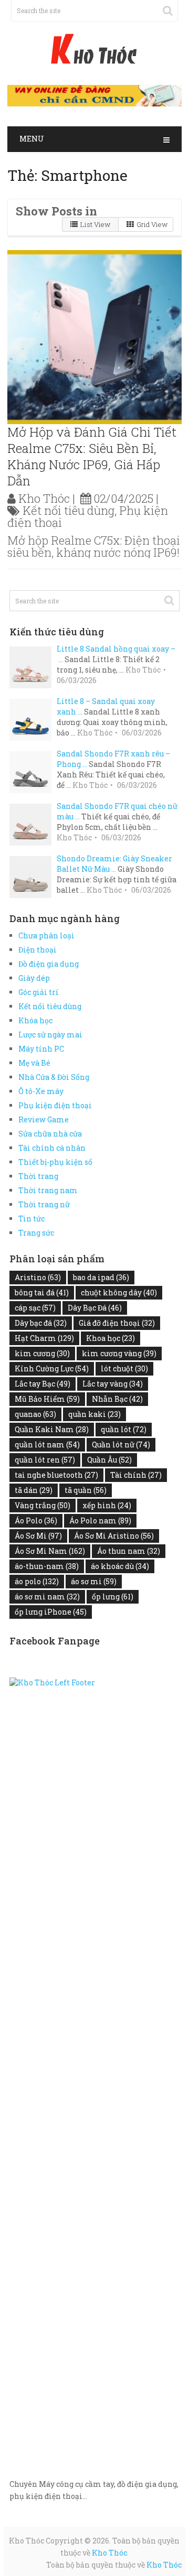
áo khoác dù (120, 1566)
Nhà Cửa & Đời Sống (54, 1077)
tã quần (86, 1490)
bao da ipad (101, 1277)
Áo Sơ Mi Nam (50, 1551)
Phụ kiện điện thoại (55, 1105)
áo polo (37, 1581)
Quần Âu (109, 1460)
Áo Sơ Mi (38, 1536)
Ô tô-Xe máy (41, 1091)
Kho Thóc (44, 498)
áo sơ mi (94, 1581)
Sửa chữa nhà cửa (50, 1134)
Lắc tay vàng (113, 1384)
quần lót (124, 1429)
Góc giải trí (39, 992)
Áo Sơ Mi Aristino (114, 1536)
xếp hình (107, 1505)
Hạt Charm (44, 1338)
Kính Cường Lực (52, 1368)
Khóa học (35, 1020)
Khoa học (111, 1338)
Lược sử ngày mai (50, 1035)
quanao (35, 1414)
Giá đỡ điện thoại (117, 1323)
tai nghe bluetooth (56, 1475)
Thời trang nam (48, 1190)
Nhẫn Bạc (117, 1399)
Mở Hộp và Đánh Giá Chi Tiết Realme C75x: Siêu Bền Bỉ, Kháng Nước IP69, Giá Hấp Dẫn (92, 457)
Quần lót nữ (121, 1444)
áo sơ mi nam (47, 1597)
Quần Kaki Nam (52, 1429)
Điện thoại (38, 950)
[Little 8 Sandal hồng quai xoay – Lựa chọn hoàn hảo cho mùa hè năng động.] (33, 666)
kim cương (42, 1353)
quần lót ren (45, 1460)
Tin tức (31, 1219)
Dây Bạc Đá (95, 1308)
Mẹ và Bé (34, 1063)
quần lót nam (47, 1444)
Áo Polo (36, 1520)
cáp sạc (35, 1308)
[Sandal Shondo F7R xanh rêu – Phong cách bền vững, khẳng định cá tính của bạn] (33, 771)
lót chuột (124, 1368)
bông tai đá (42, 1292)
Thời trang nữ (44, 1204)
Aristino (38, 1277)
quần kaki (94, 1414)
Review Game (44, 1119)
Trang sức (36, 1233)
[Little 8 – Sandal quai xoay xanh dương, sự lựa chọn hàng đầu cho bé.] (33, 718)
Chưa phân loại (46, 935)
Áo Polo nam (100, 1520)
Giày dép (34, 978)
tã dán (34, 1490)
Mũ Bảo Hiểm (47, 1399)
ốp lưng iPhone (51, 1612)
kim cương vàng (119, 1353)
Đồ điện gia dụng (49, 964)
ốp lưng (113, 1597)
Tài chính (136, 1475)
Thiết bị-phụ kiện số (55, 1162)
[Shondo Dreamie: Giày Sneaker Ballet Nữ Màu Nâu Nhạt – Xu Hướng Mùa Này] (33, 876)
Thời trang (38, 1176)
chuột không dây (119, 1292)
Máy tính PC (41, 1049)
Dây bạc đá (41, 1323)
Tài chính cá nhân (52, 1148)
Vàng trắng (43, 1505)
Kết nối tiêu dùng (69, 510)
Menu (32, 139)
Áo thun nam (129, 1551)
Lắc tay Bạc (43, 1384)
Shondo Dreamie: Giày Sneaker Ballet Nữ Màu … (114, 864)
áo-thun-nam (47, 1566)
